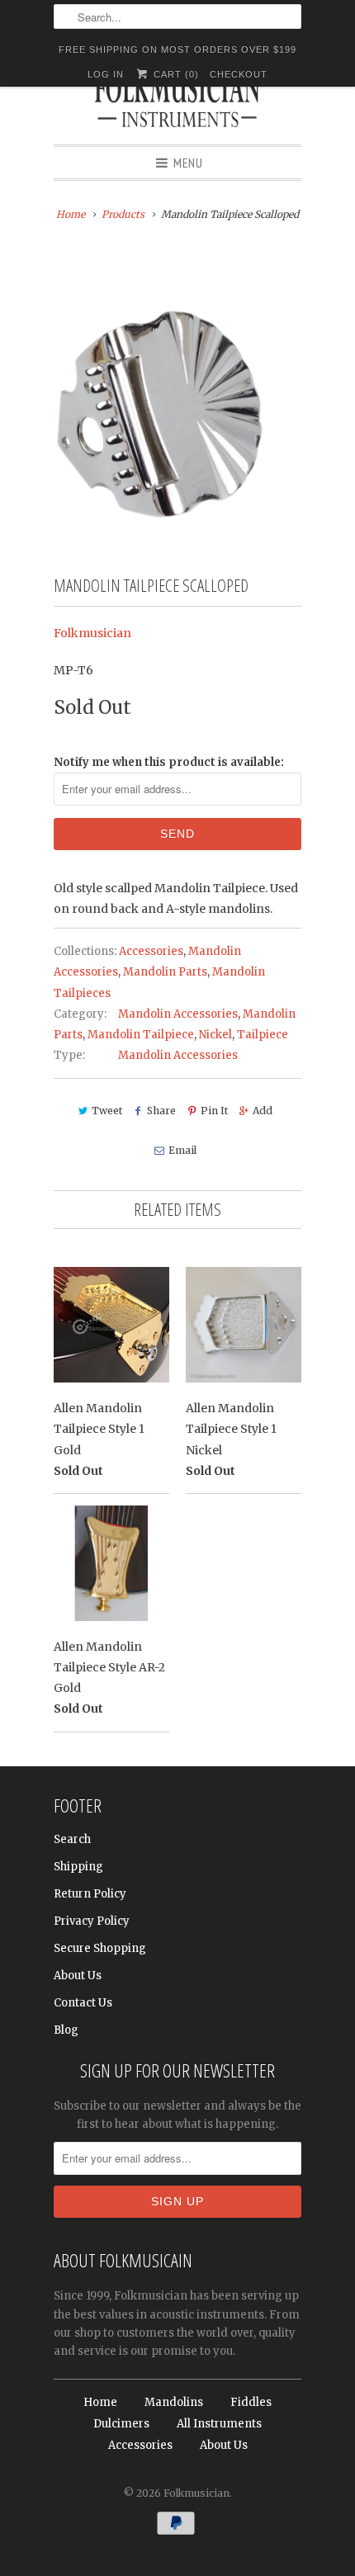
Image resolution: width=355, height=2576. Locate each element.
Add (263, 1111)
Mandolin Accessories (178, 1014)
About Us (78, 1976)
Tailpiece (263, 1035)
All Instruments (219, 2424)
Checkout (239, 74)
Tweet (107, 1111)
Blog (66, 2030)
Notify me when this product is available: (169, 762)
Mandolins (174, 2402)
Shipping (78, 1867)
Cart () (174, 74)
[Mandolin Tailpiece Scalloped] (177, 387)
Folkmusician (92, 633)
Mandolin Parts (165, 972)
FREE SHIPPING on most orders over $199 (177, 50)
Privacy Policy (92, 1921)
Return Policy (90, 1894)
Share (161, 1111)
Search (72, 1839)
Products (123, 214)
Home (100, 2402)
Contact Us (83, 2003)
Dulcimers (121, 2424)
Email (182, 1150)
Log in (106, 74)
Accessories (151, 951)
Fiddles (251, 2402)
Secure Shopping (100, 1948)
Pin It (214, 1111)
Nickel (215, 1035)
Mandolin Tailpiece (141, 1035)
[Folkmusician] (177, 103)
